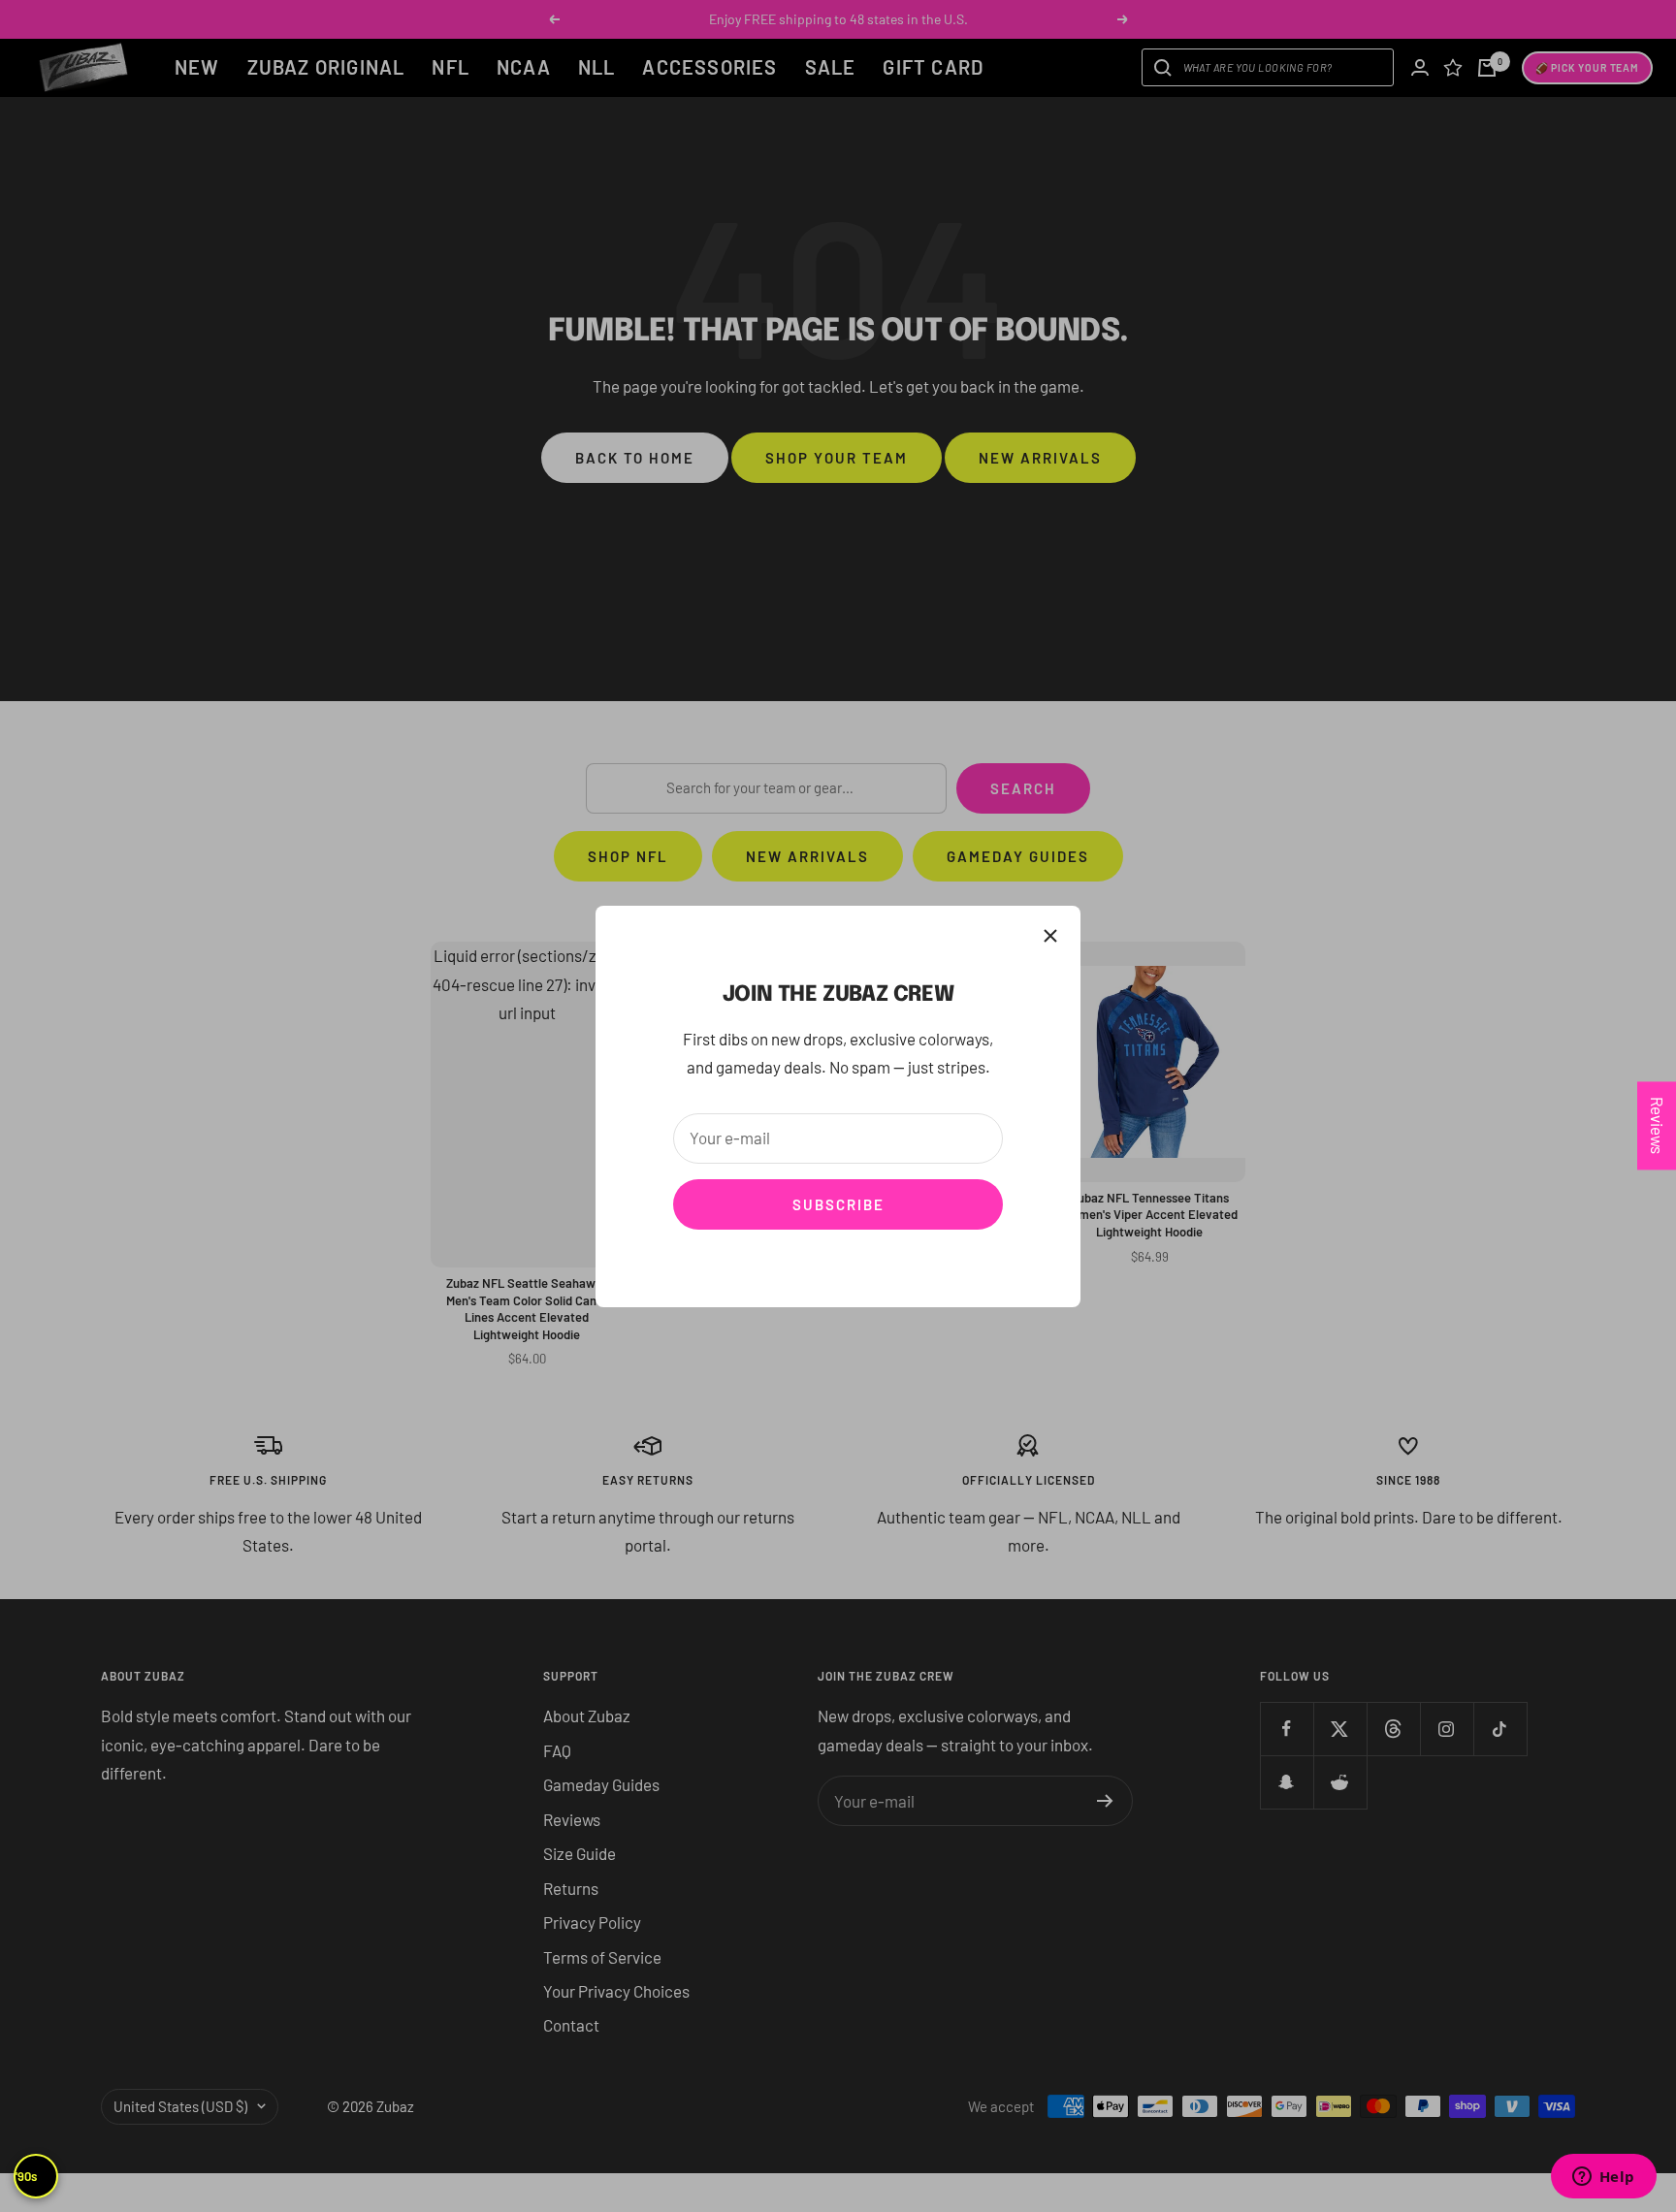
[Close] (1050, 936)
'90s (26, 2176)
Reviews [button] (1658, 1125)
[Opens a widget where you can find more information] (1603, 2178)
